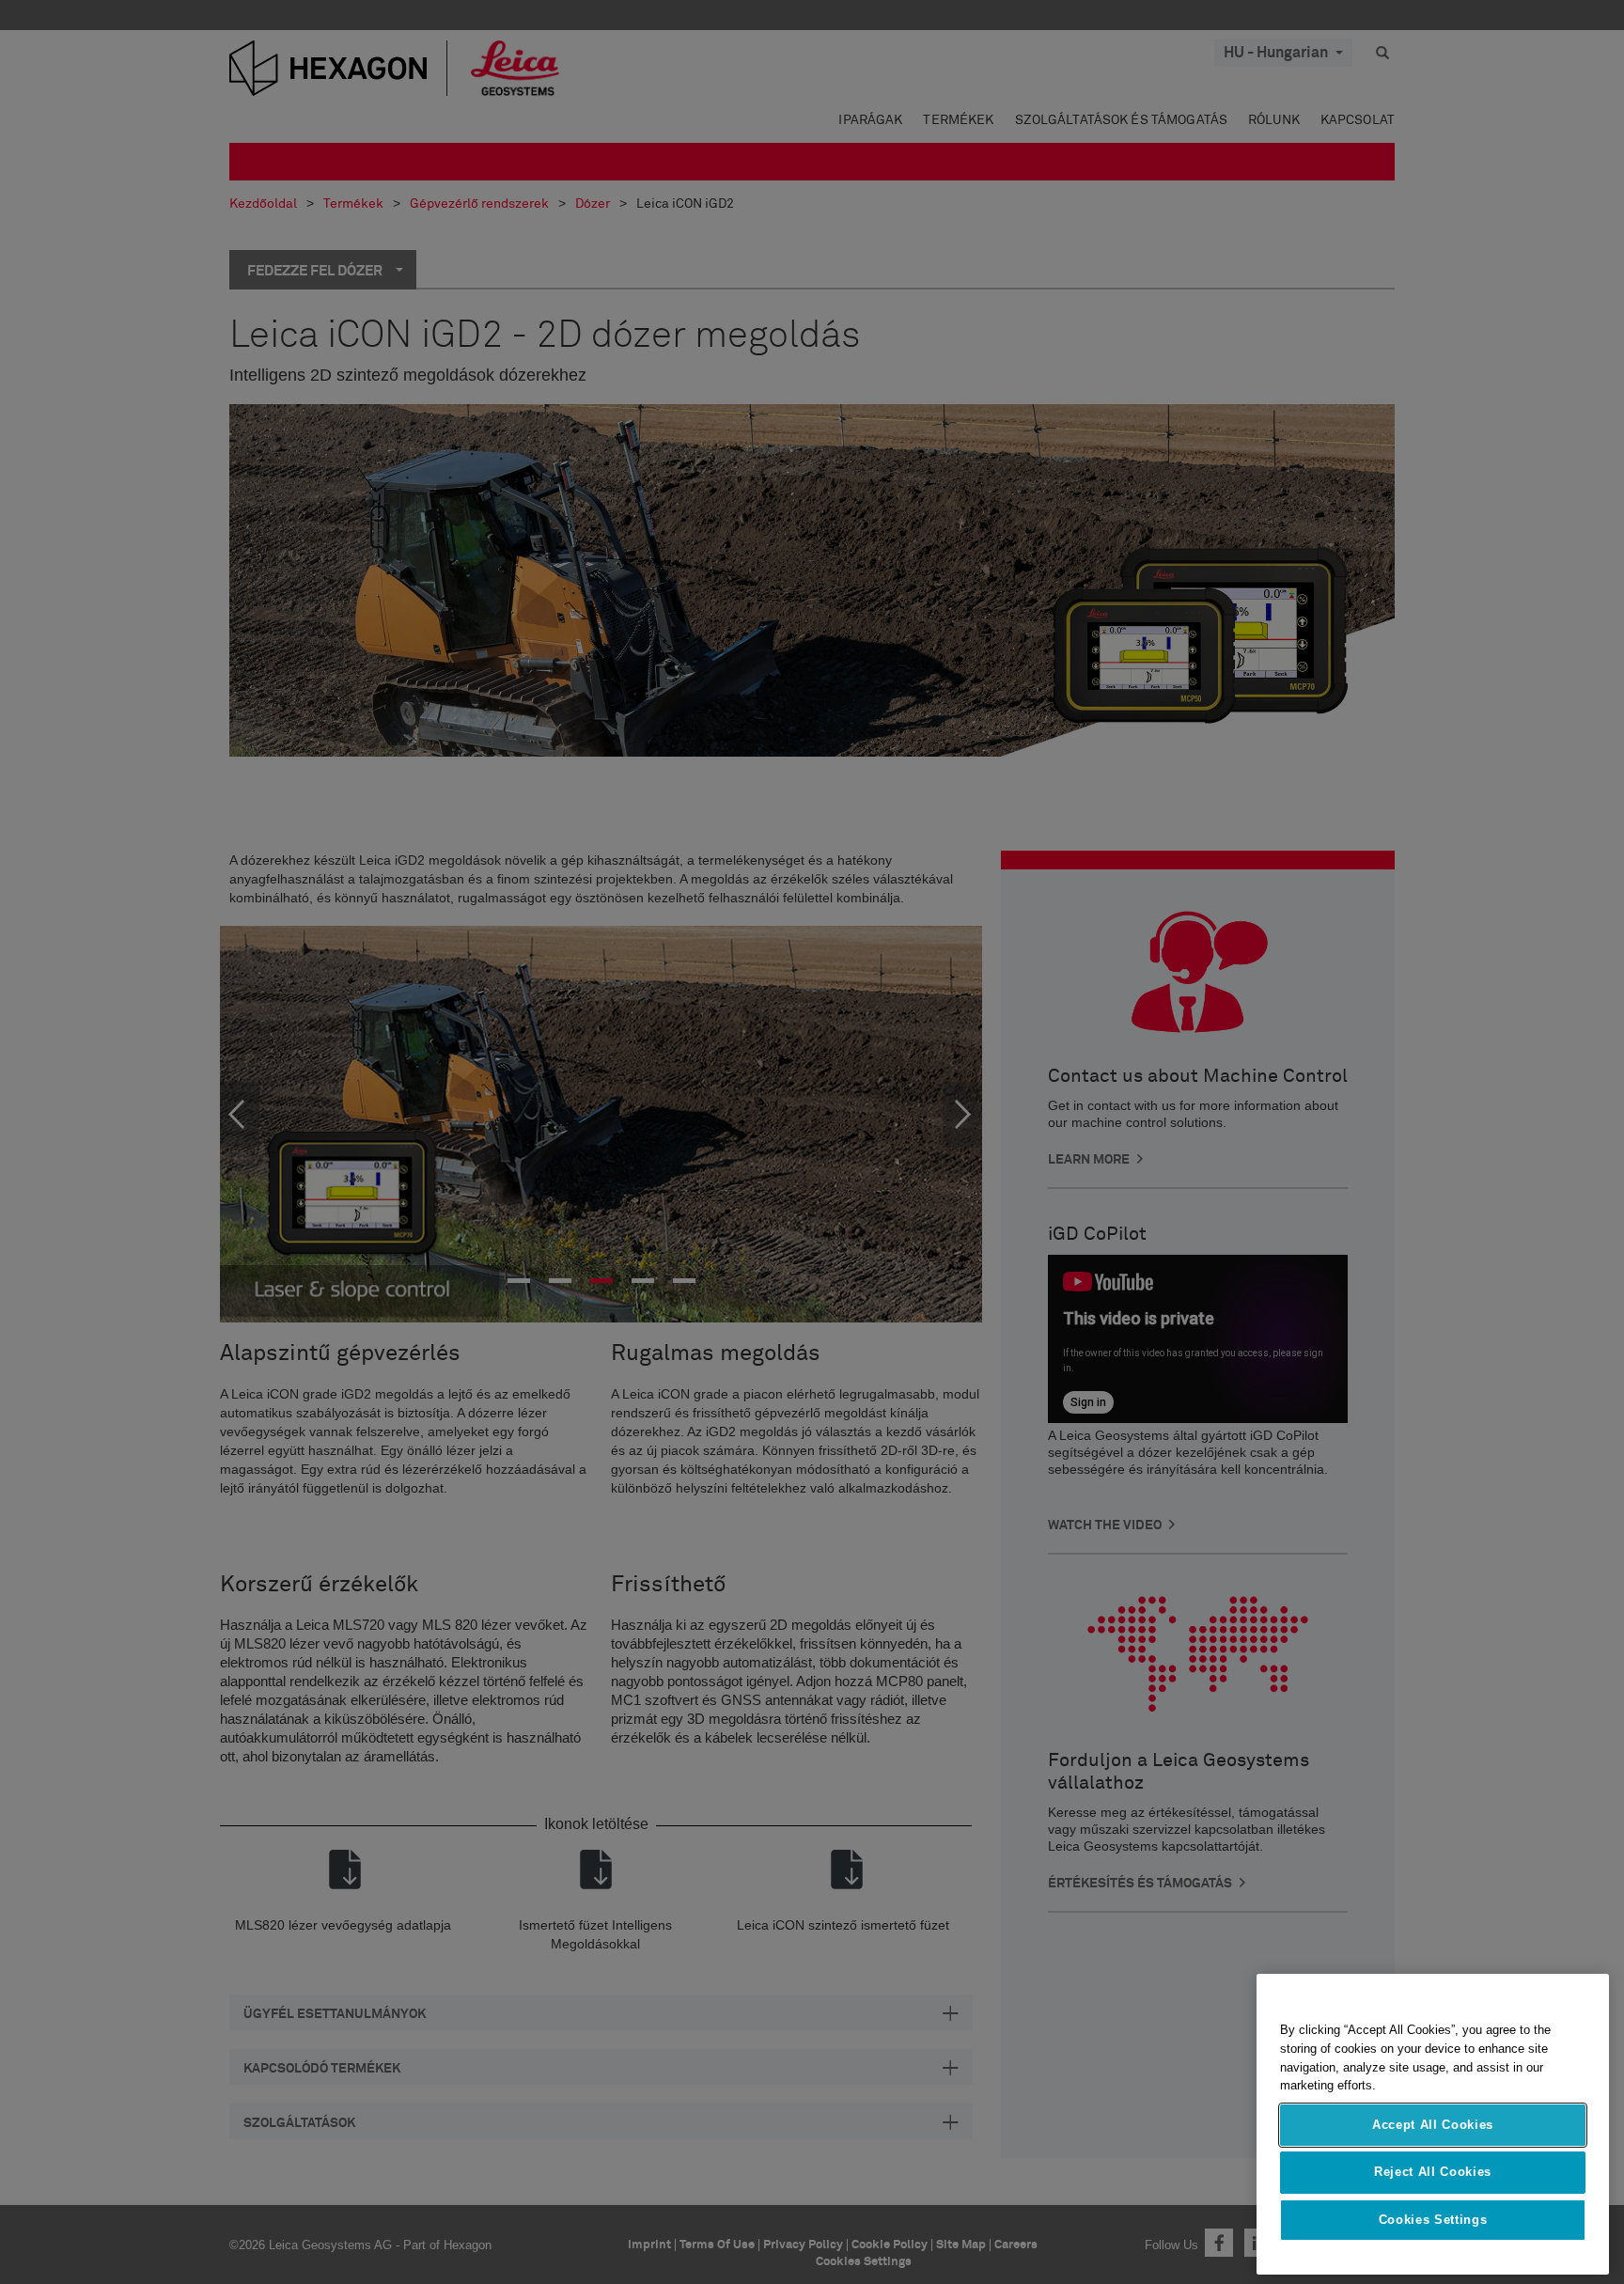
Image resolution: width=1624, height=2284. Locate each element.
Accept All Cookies (1433, 2125)
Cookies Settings (1433, 2220)
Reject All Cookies (1433, 2172)
